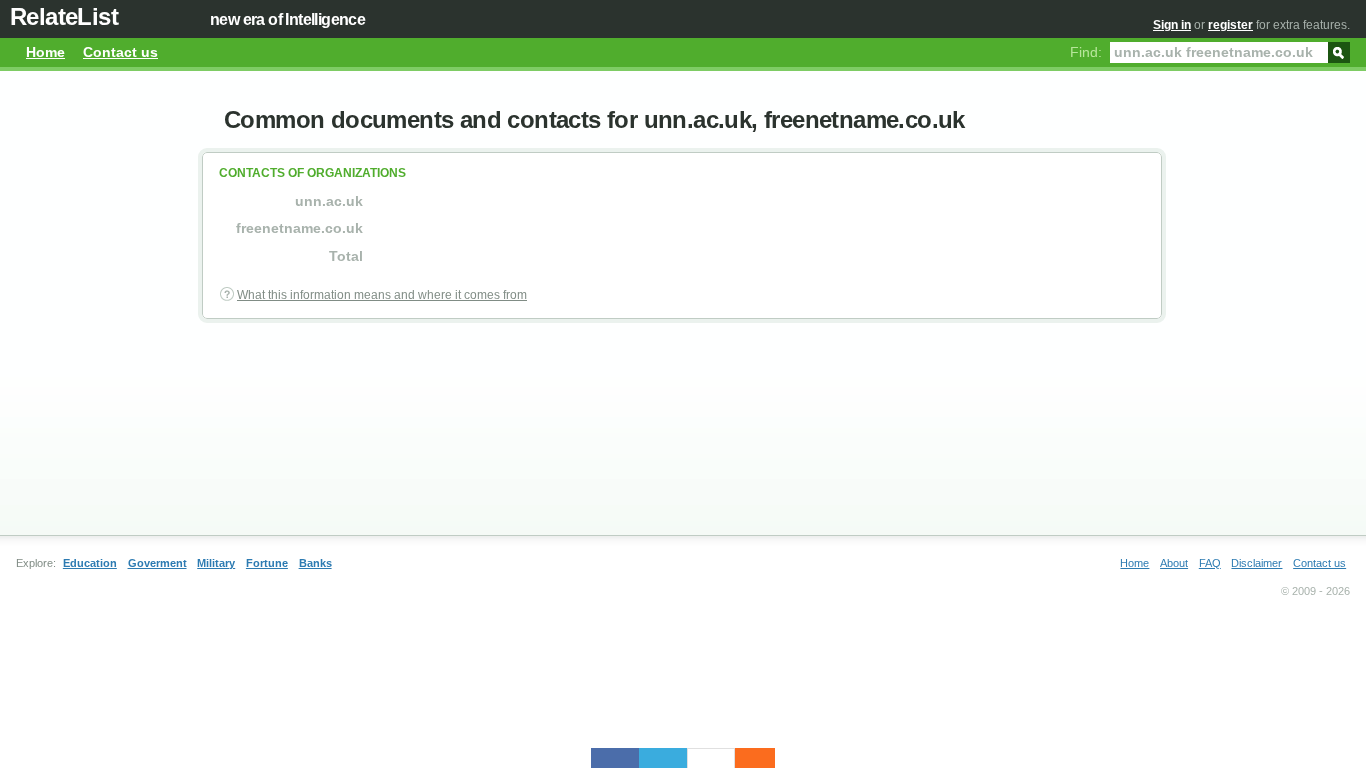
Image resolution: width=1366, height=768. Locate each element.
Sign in (1172, 25)
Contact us (120, 52)
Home (45, 52)
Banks (315, 563)
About (1174, 563)
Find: (1086, 52)
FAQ (1210, 563)
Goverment (157, 563)
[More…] (745, 758)
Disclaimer (1256, 563)
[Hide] (765, 758)
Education (90, 563)
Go (1339, 51)
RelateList (64, 16)
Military (216, 563)
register (1230, 25)
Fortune (267, 563)
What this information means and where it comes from (382, 295)
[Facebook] (615, 758)
